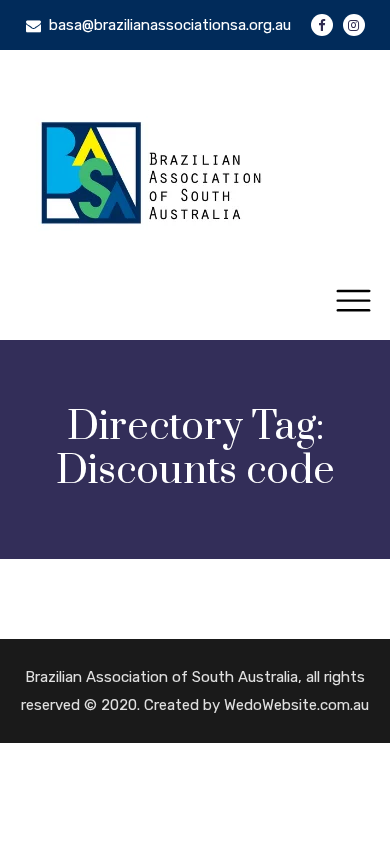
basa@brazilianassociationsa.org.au (170, 25)
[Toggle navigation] (353, 301)
